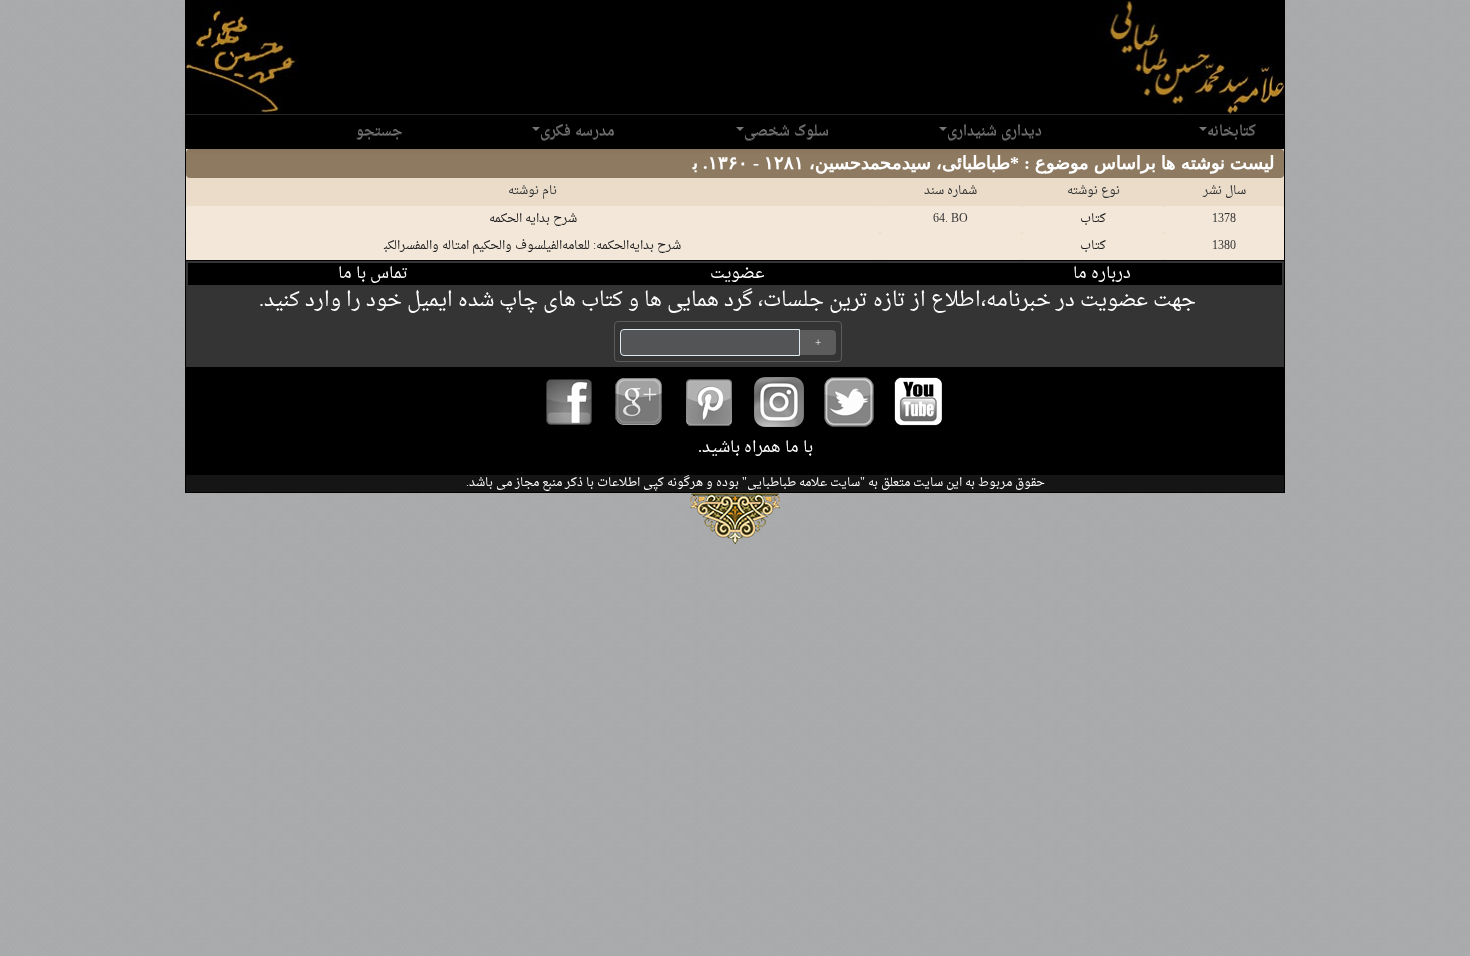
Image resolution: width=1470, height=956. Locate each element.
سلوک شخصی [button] (786, 131)
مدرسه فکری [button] (577, 131)
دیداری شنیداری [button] (994, 131)
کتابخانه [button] (1231, 131)
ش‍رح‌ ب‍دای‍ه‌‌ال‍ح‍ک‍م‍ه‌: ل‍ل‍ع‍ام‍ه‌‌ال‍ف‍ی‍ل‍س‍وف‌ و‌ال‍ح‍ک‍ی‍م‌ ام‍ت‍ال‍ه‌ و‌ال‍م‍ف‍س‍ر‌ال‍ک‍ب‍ (532, 246)
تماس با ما (373, 274)
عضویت (737, 274)
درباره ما (1102, 274)
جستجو (379, 131)
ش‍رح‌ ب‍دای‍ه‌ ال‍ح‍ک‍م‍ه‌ (533, 219)
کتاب (1093, 219)
